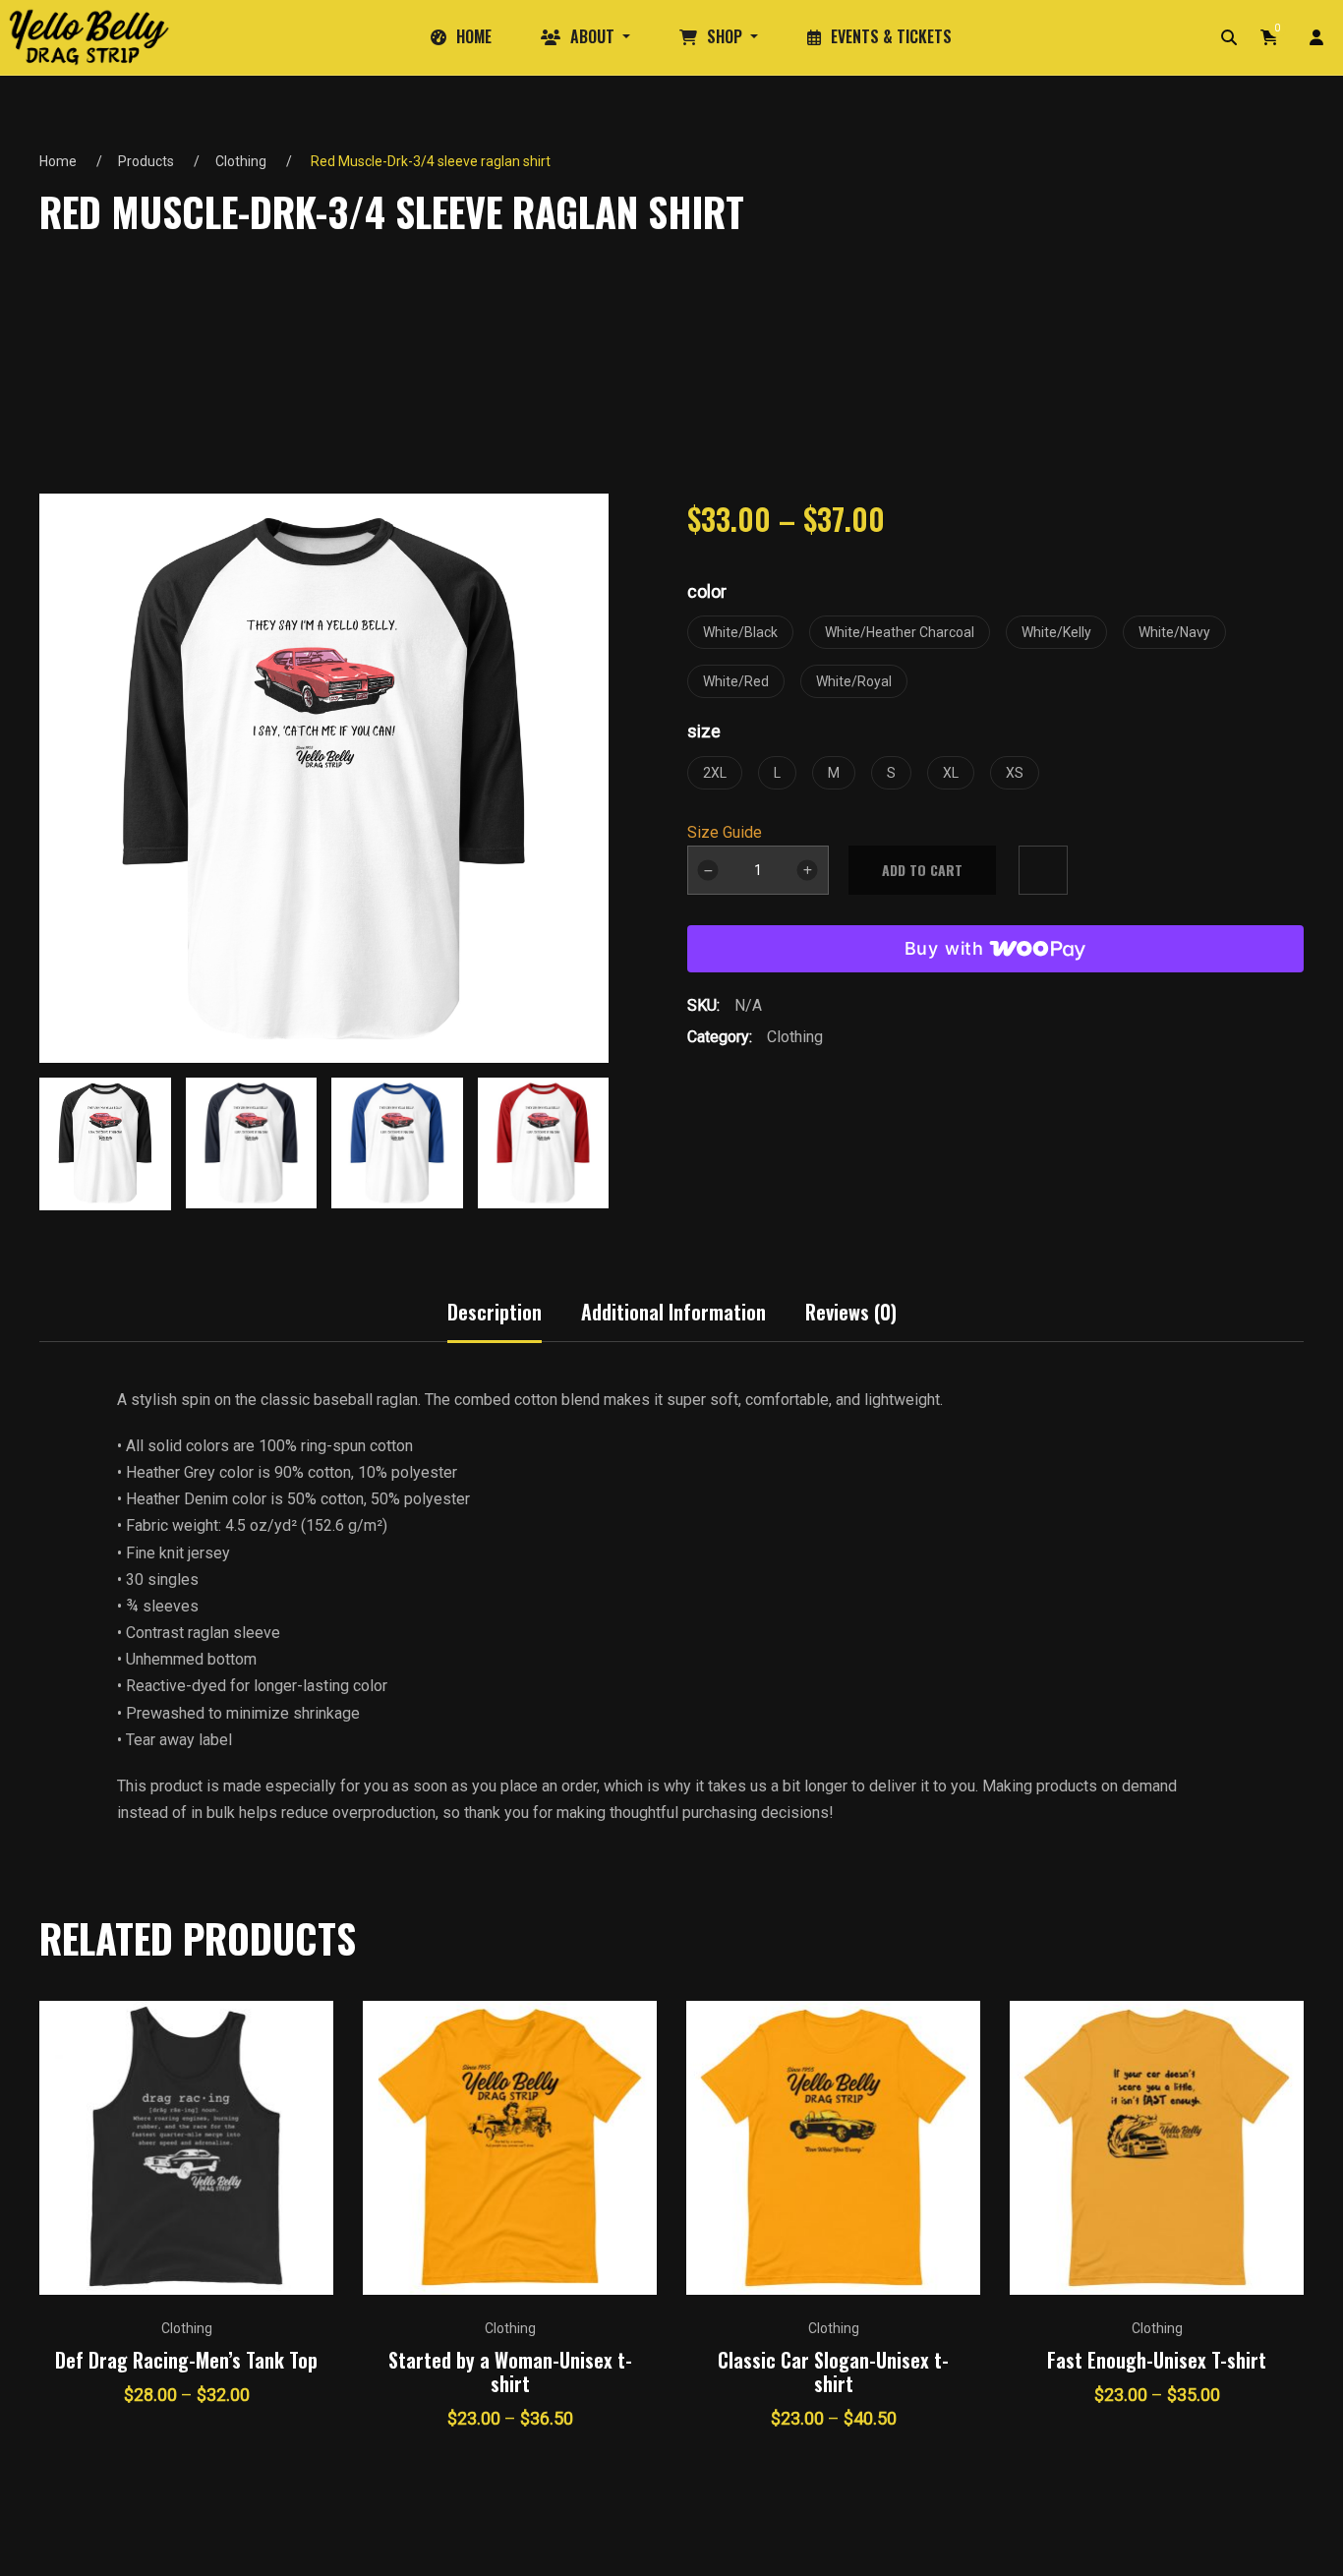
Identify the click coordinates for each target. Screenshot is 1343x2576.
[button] (594, 1137)
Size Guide (725, 832)
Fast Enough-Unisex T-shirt (1157, 2360)
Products (146, 161)
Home (58, 161)
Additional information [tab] (673, 1312)
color (707, 591)
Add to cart (922, 870)
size (704, 731)
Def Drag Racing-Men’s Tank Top (186, 2360)
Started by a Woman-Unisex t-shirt (510, 2371)
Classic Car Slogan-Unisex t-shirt (833, 2371)
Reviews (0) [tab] (851, 1312)
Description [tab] (495, 1312)
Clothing (241, 161)
